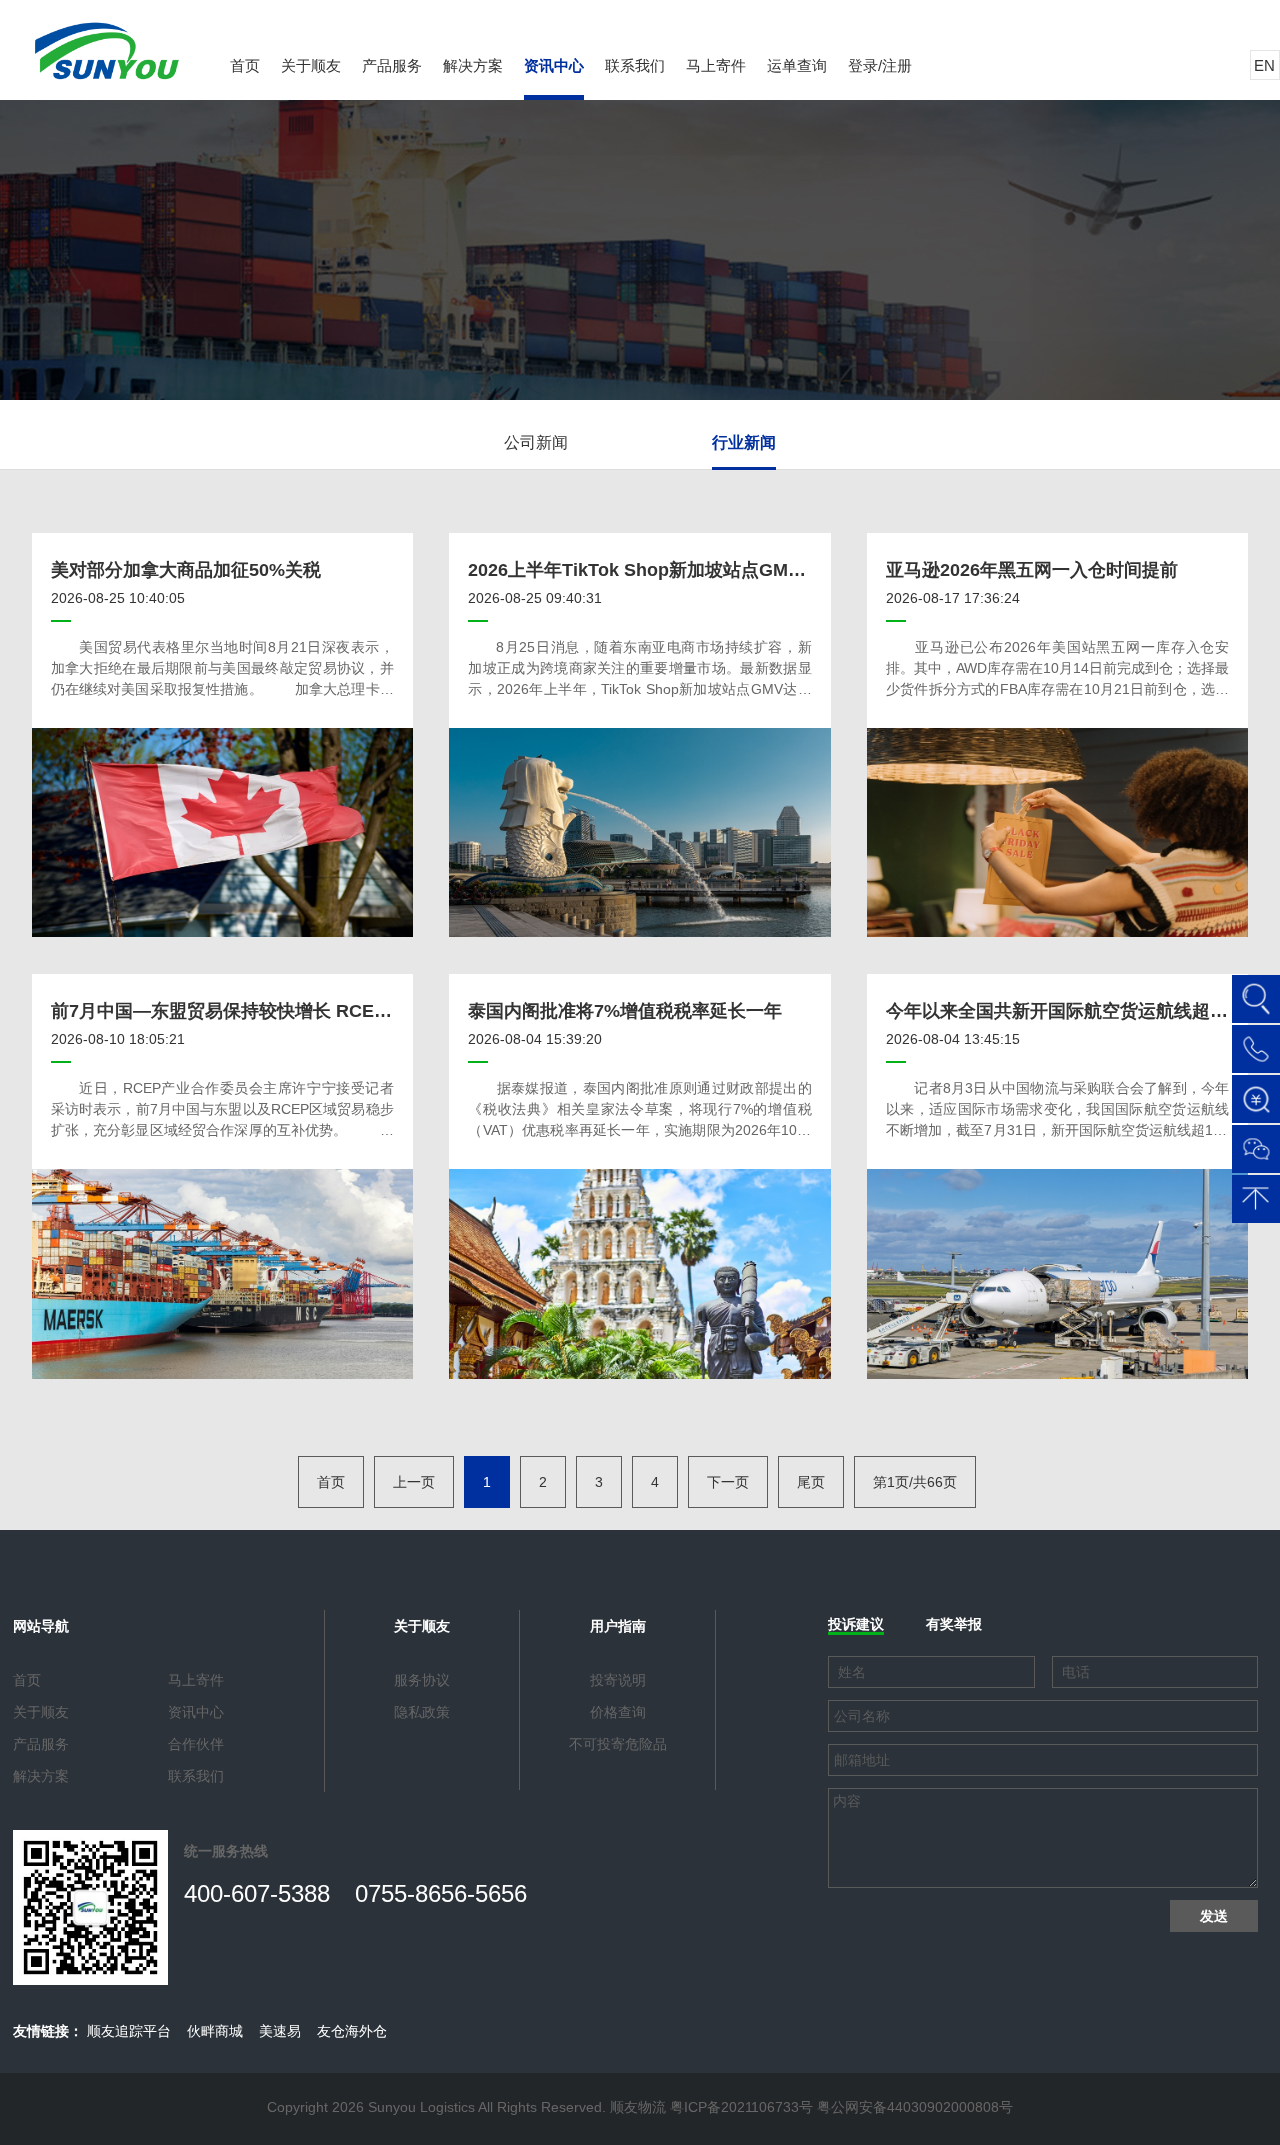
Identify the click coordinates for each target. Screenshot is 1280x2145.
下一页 (728, 1482)
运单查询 (797, 65)
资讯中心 (554, 65)
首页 (245, 65)
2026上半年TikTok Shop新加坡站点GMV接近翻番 (670, 570)
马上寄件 (716, 65)
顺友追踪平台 (129, 2031)
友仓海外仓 (352, 2031)
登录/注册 (880, 65)
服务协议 (422, 1680)
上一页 (414, 1482)
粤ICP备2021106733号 (741, 2107)
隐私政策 (422, 1712)
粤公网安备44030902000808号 (915, 2107)
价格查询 (618, 1712)
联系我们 (635, 65)
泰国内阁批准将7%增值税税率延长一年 (625, 1011)
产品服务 (392, 65)
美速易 (280, 2031)
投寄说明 (618, 1680)
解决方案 (473, 65)
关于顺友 (311, 65)
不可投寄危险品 (618, 1744)
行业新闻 (744, 442)
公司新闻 (536, 442)
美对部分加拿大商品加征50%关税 (186, 570)
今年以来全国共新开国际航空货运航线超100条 (1072, 1011)
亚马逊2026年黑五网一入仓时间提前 (1032, 570)
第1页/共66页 (915, 1482)
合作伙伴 (196, 1744)
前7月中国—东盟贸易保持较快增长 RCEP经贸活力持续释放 (290, 1011)
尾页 (811, 1482)
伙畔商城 (215, 2031)
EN (1264, 65)
